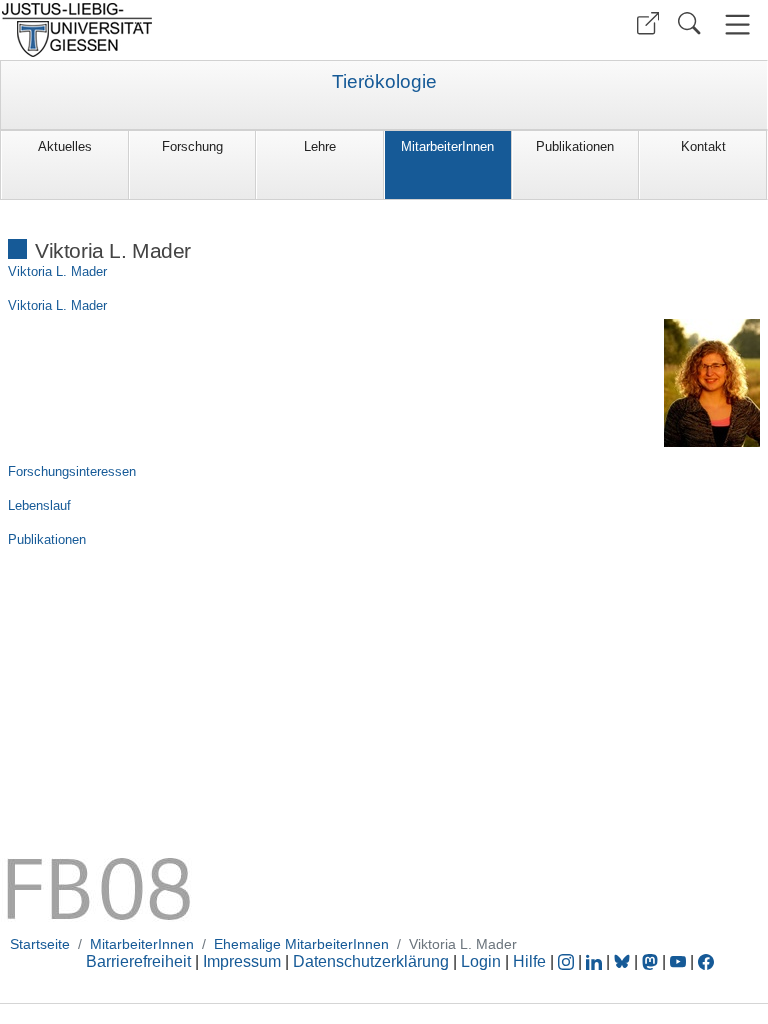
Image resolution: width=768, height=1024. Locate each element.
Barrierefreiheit (138, 961)
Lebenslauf (39, 505)
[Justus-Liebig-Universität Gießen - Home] (189, 30)
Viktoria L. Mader (57, 271)
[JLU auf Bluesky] (624, 961)
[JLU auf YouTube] (678, 961)
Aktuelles (65, 146)
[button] (648, 23)
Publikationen (575, 146)
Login (483, 961)
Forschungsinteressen (72, 471)
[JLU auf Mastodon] (652, 961)
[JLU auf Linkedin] (596, 961)
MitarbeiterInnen (447, 146)
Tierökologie (384, 82)
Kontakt (703, 146)
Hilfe (529, 961)
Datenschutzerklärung (371, 961)
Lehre (320, 146)
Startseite (40, 944)
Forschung (192, 146)
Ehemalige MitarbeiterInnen (301, 944)
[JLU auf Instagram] (568, 961)
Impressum (242, 961)
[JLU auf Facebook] (706, 961)
